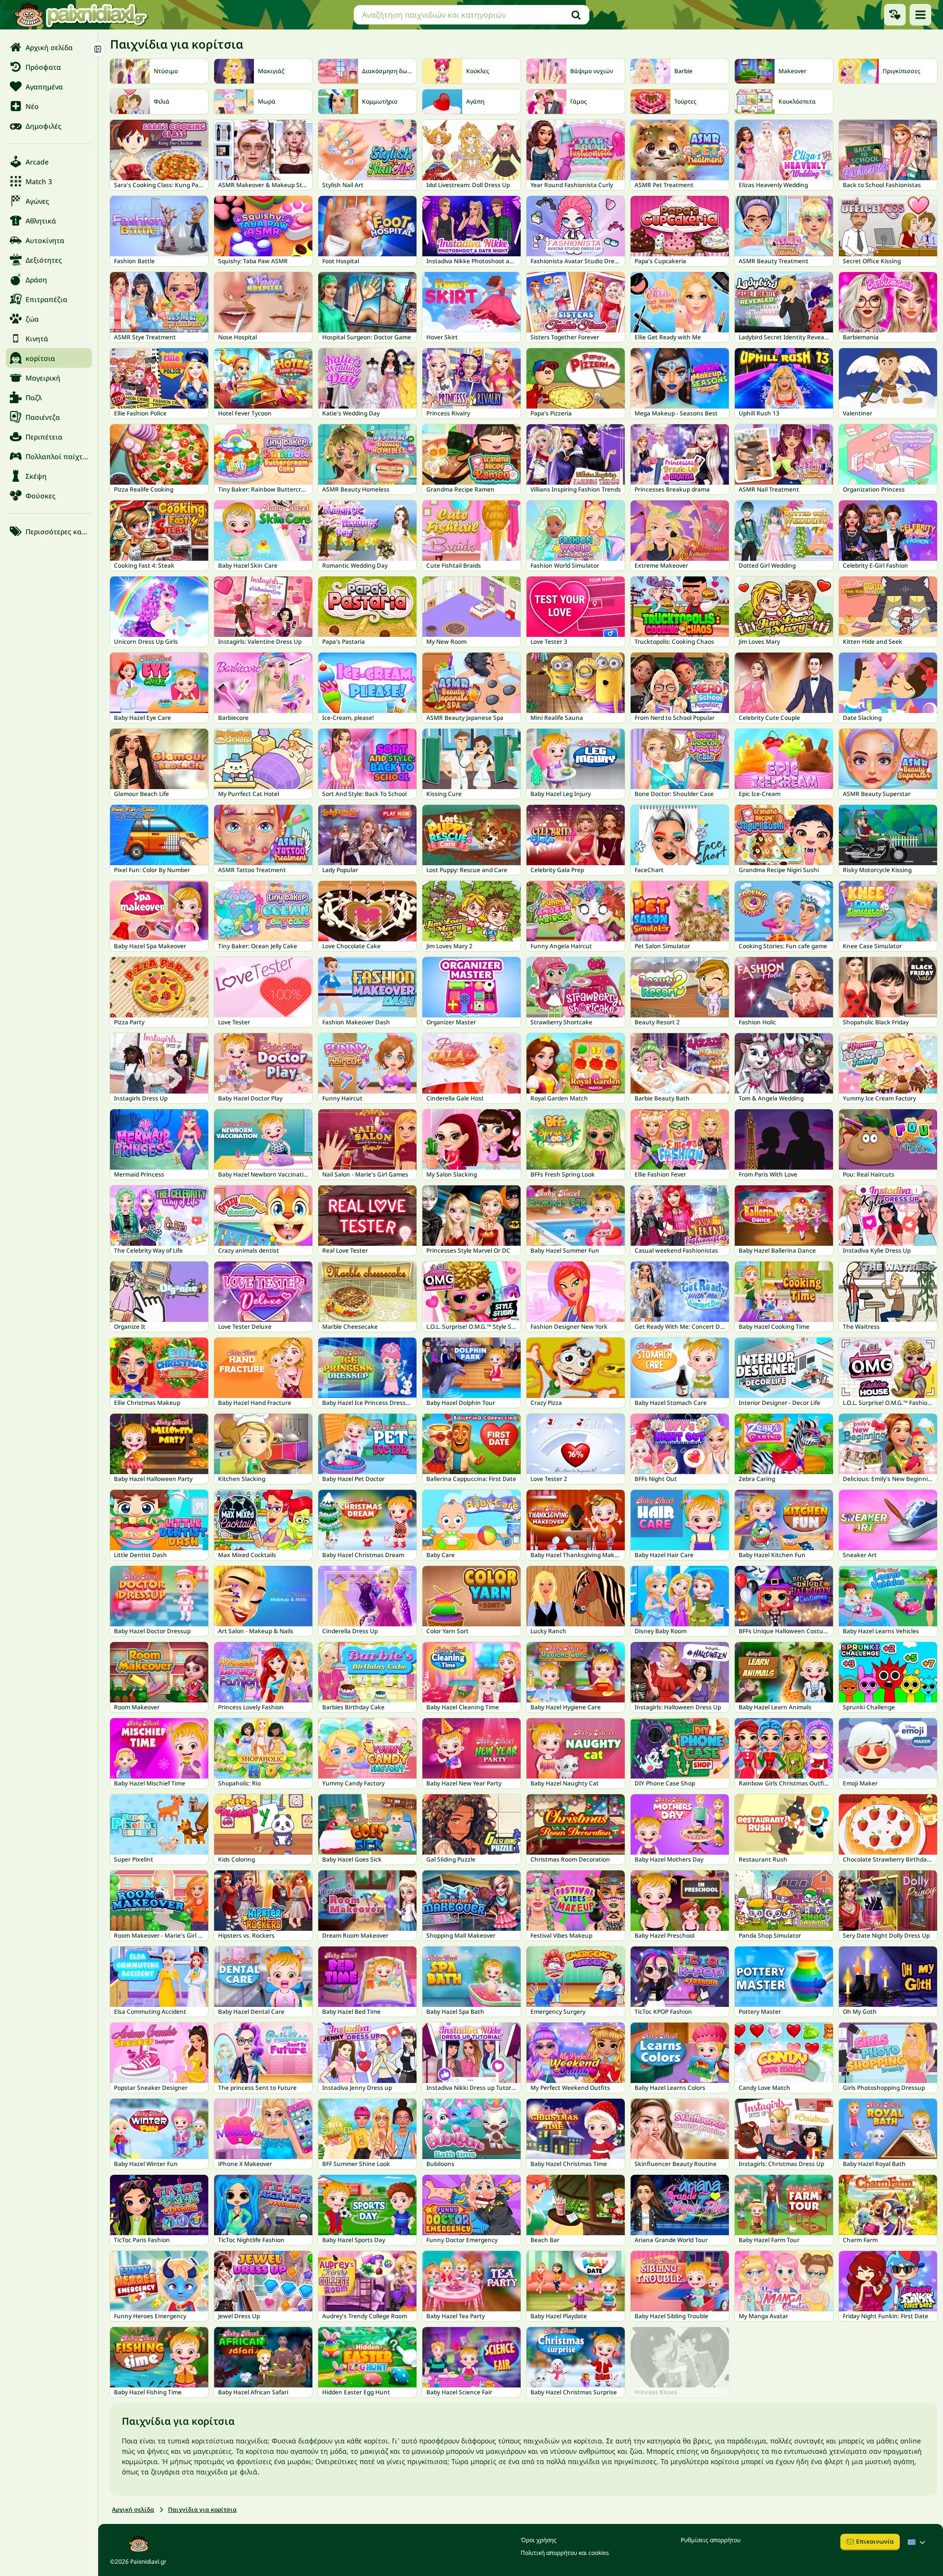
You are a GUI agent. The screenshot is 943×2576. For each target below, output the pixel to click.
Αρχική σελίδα (133, 2509)
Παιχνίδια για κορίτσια (202, 2509)
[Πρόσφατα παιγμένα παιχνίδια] (895, 15)
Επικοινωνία (875, 2541)
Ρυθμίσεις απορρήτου (711, 2540)
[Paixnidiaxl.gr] (81, 15)
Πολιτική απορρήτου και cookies (565, 2553)
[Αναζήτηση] (576, 15)
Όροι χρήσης (539, 2540)
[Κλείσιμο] (98, 49)
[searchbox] (471, 15)
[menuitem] (49, 47)
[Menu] (920, 15)
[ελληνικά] (917, 2542)
